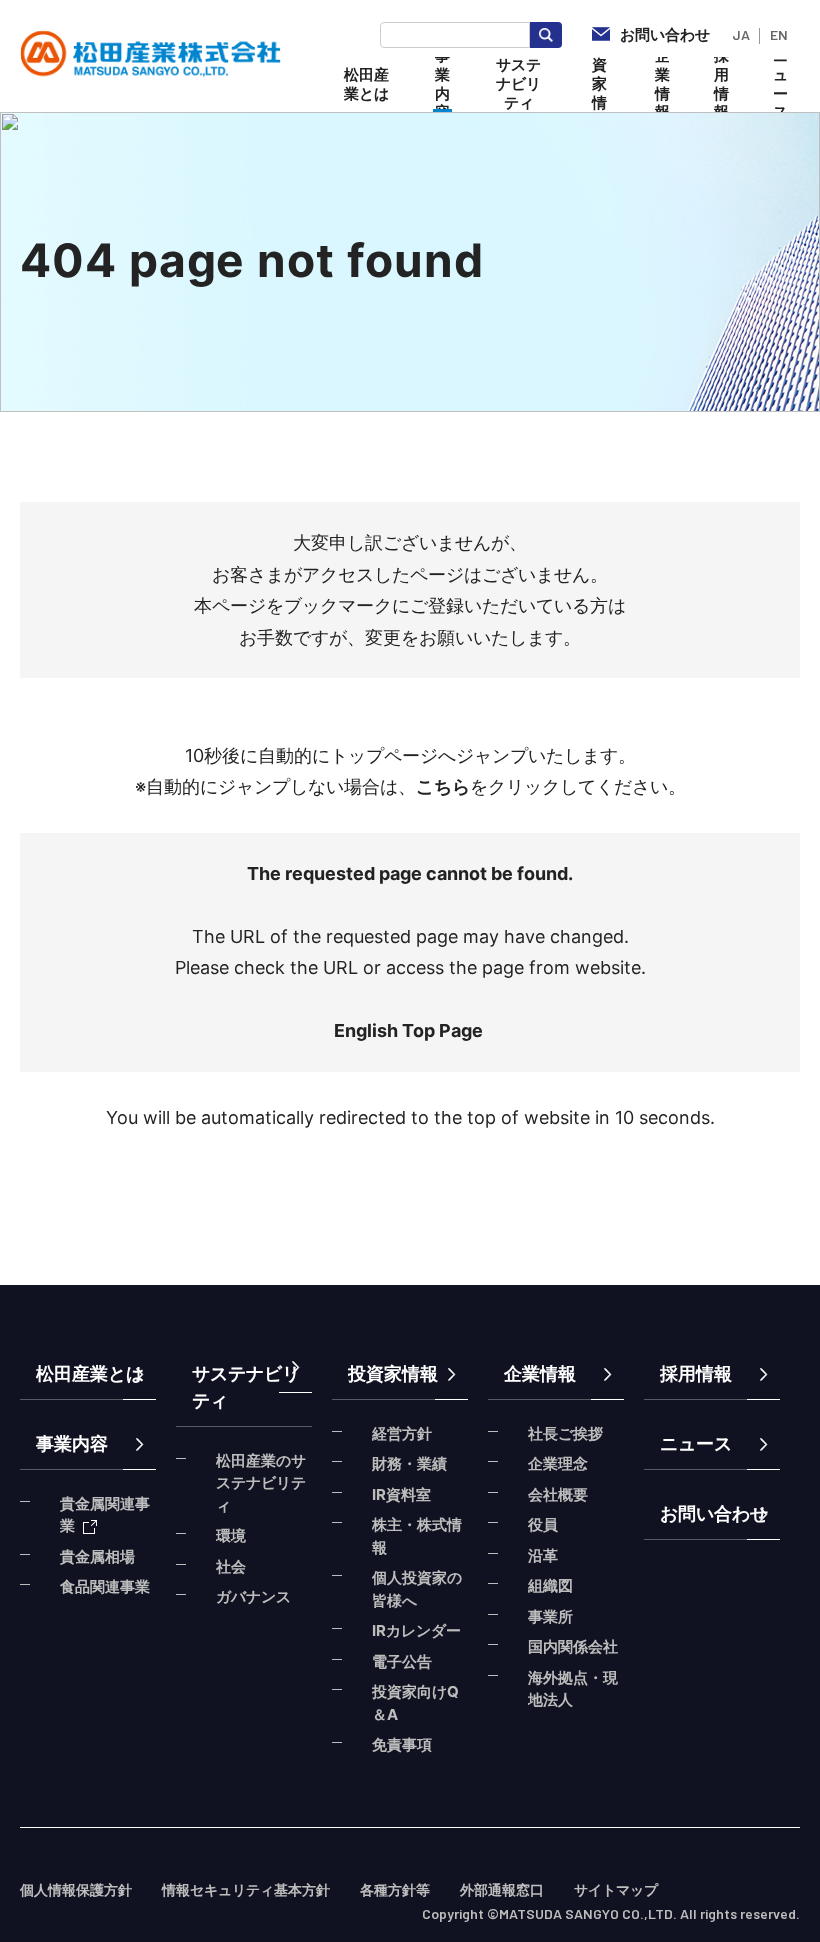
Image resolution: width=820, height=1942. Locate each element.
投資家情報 (393, 1373)
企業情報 (540, 1373)
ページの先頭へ (780, 1340)
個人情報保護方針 (76, 1889)
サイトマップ (616, 1889)
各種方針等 (395, 1889)
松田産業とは (90, 1373)
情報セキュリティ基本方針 (246, 1889)
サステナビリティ (246, 1387)
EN (779, 34)
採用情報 (696, 1373)
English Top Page (410, 1030)
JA (741, 34)
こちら (443, 786)
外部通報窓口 (502, 1889)
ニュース (696, 1443)
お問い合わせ (714, 1513)
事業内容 (72, 1443)
